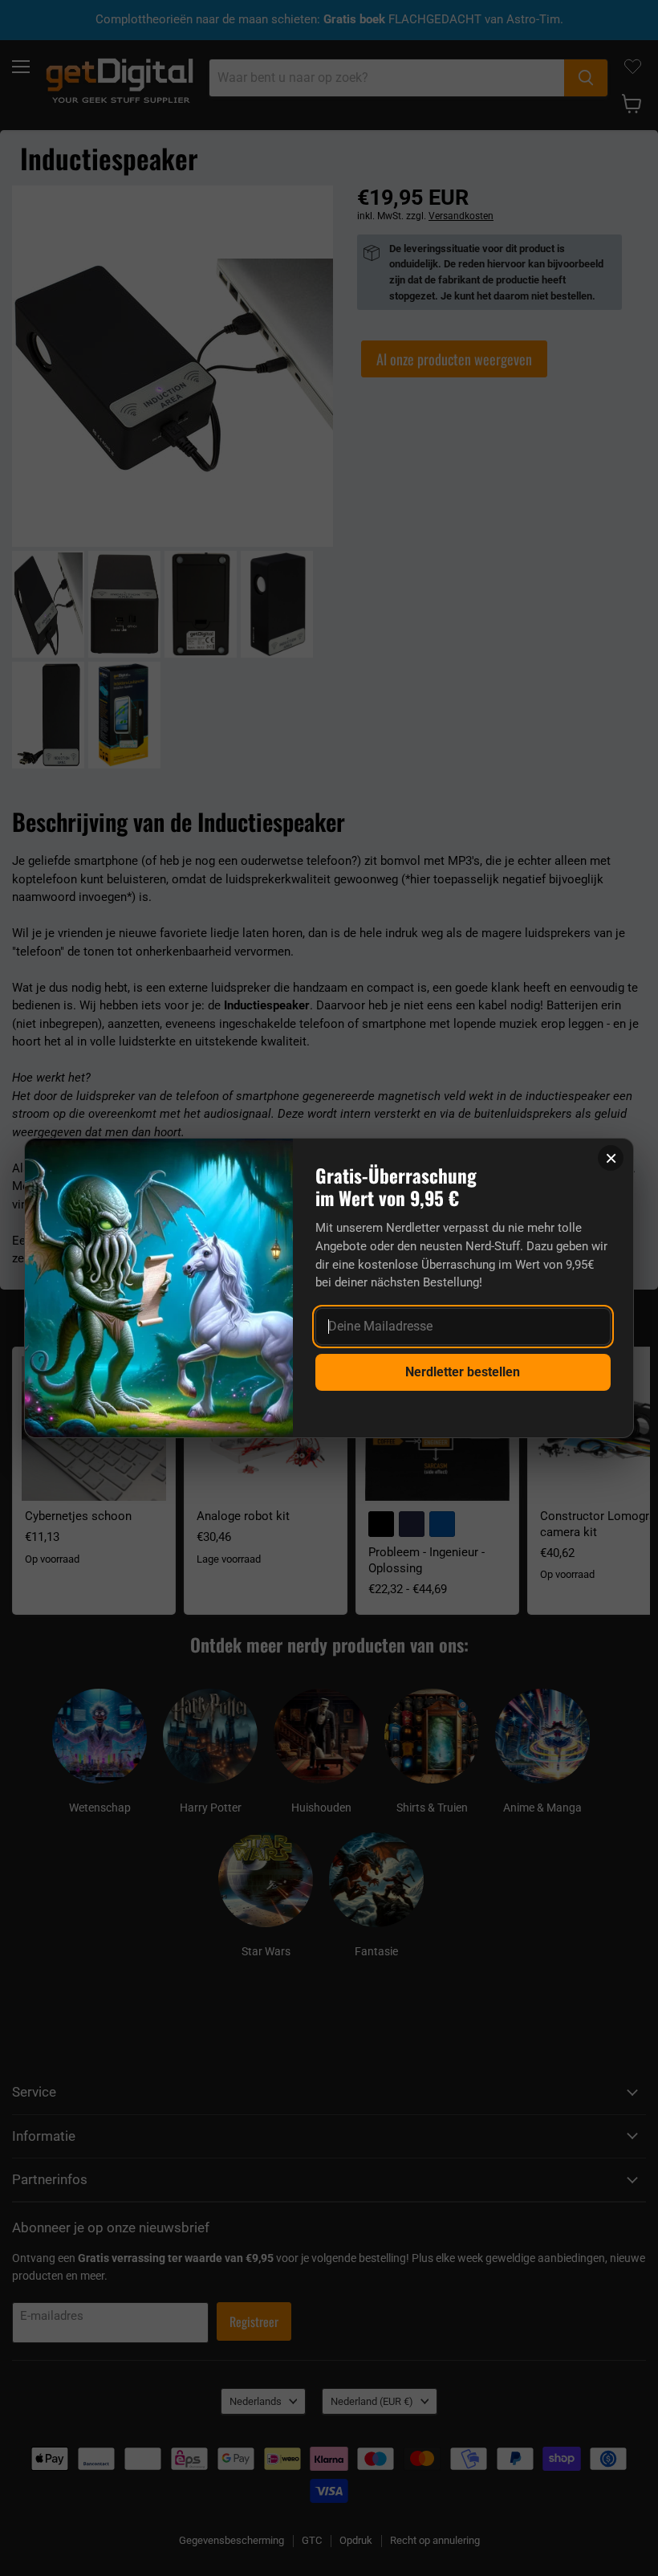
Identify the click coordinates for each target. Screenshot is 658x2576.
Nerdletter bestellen (463, 1372)
